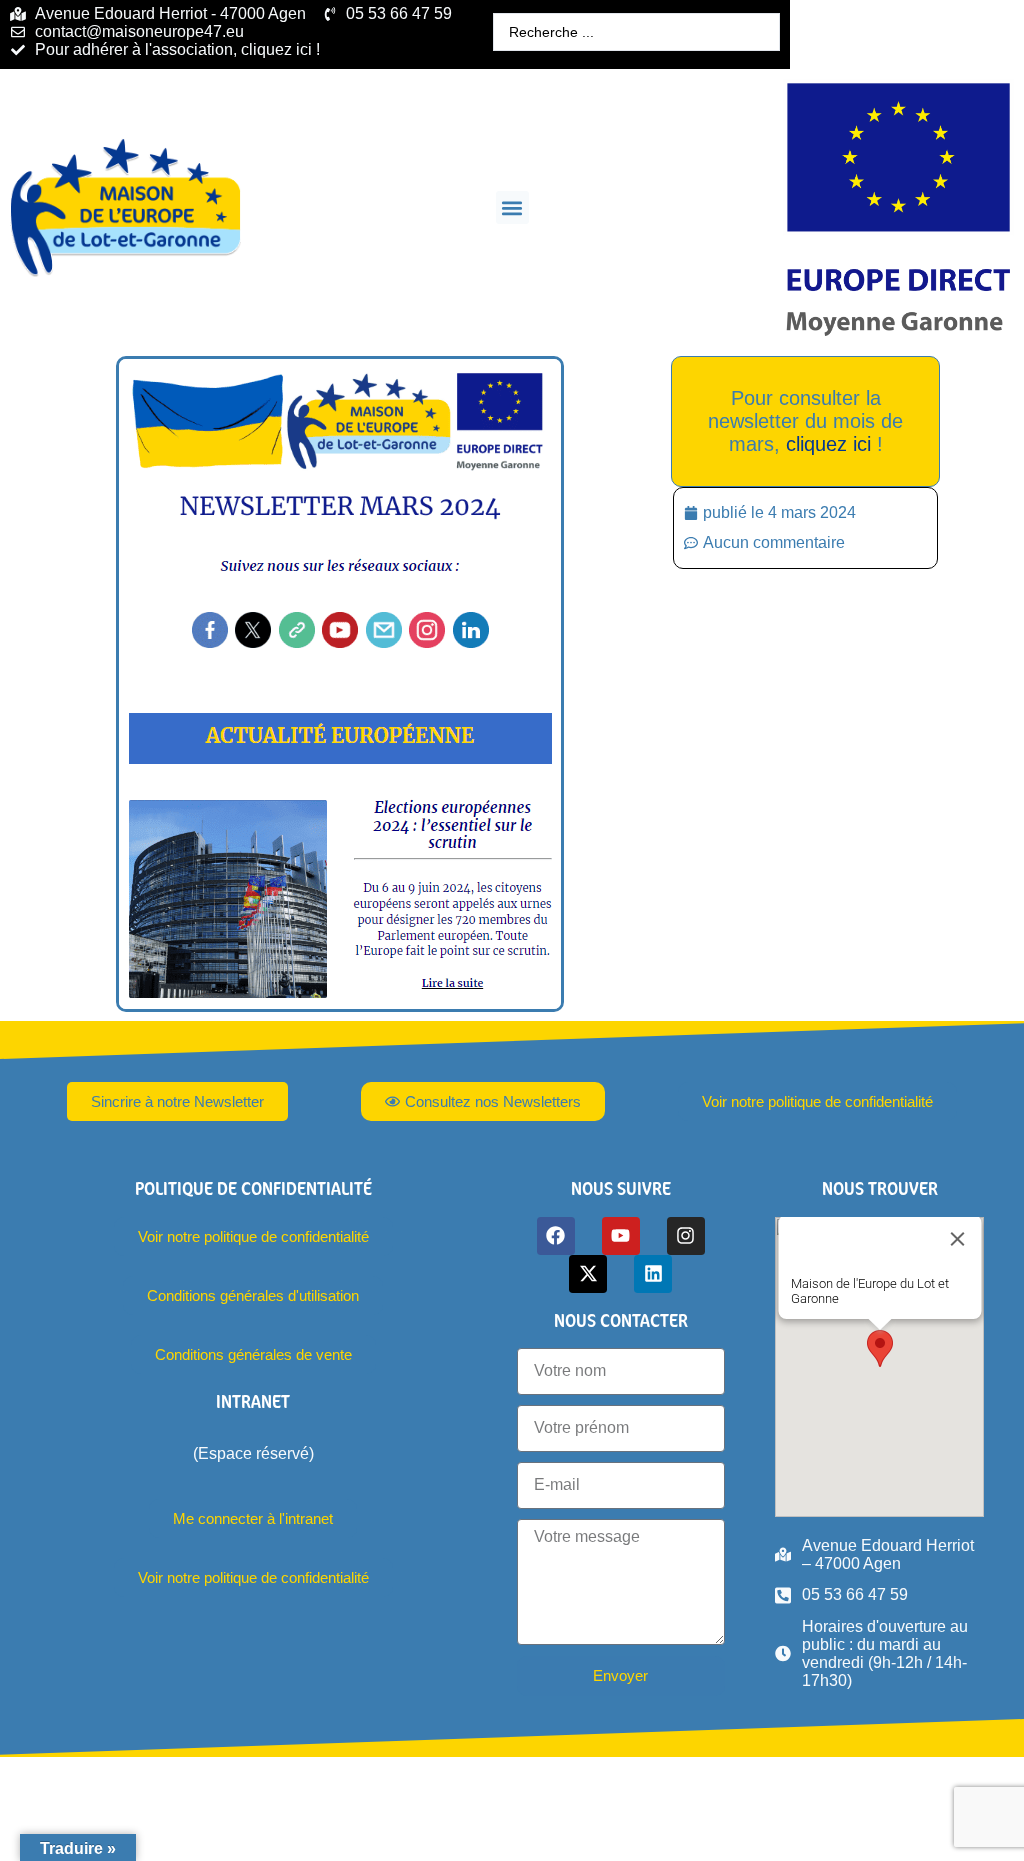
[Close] (957, 1239)
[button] (512, 207)
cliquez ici (828, 444)
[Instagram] (686, 1236)
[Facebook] (556, 1236)
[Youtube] (621, 1236)
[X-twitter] (588, 1274)
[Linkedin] (653, 1274)
